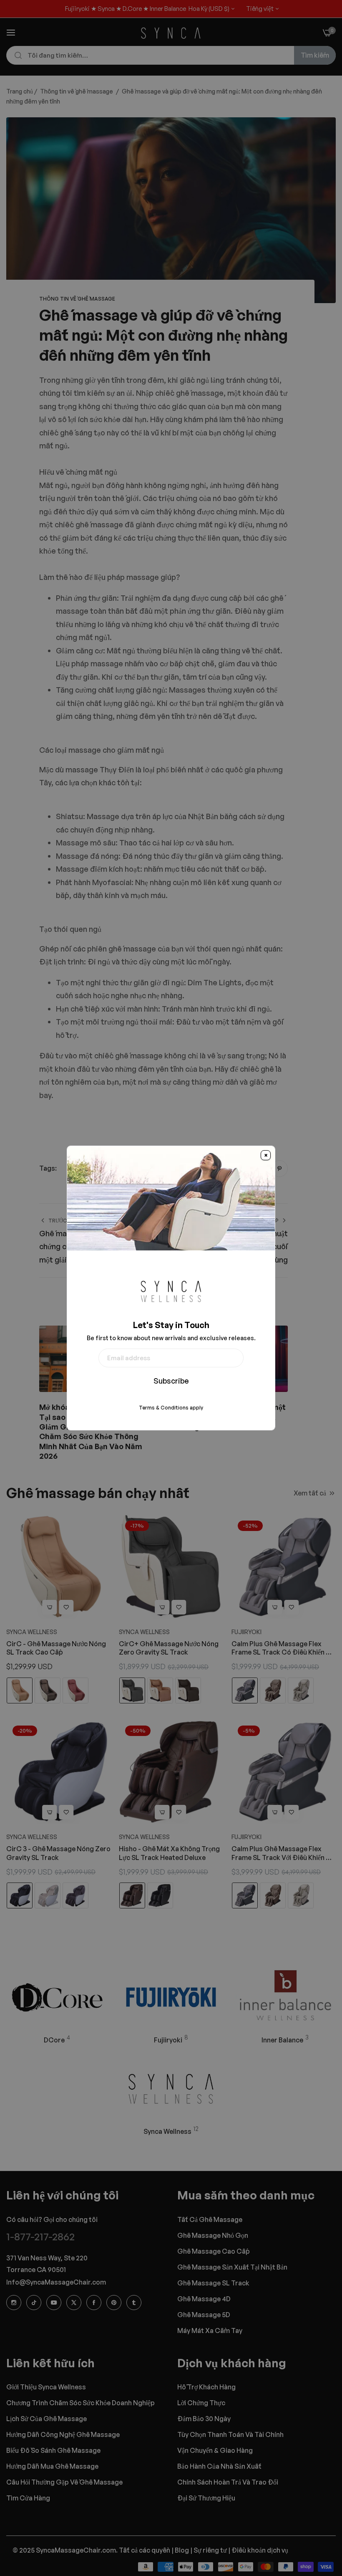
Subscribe (171, 1381)
